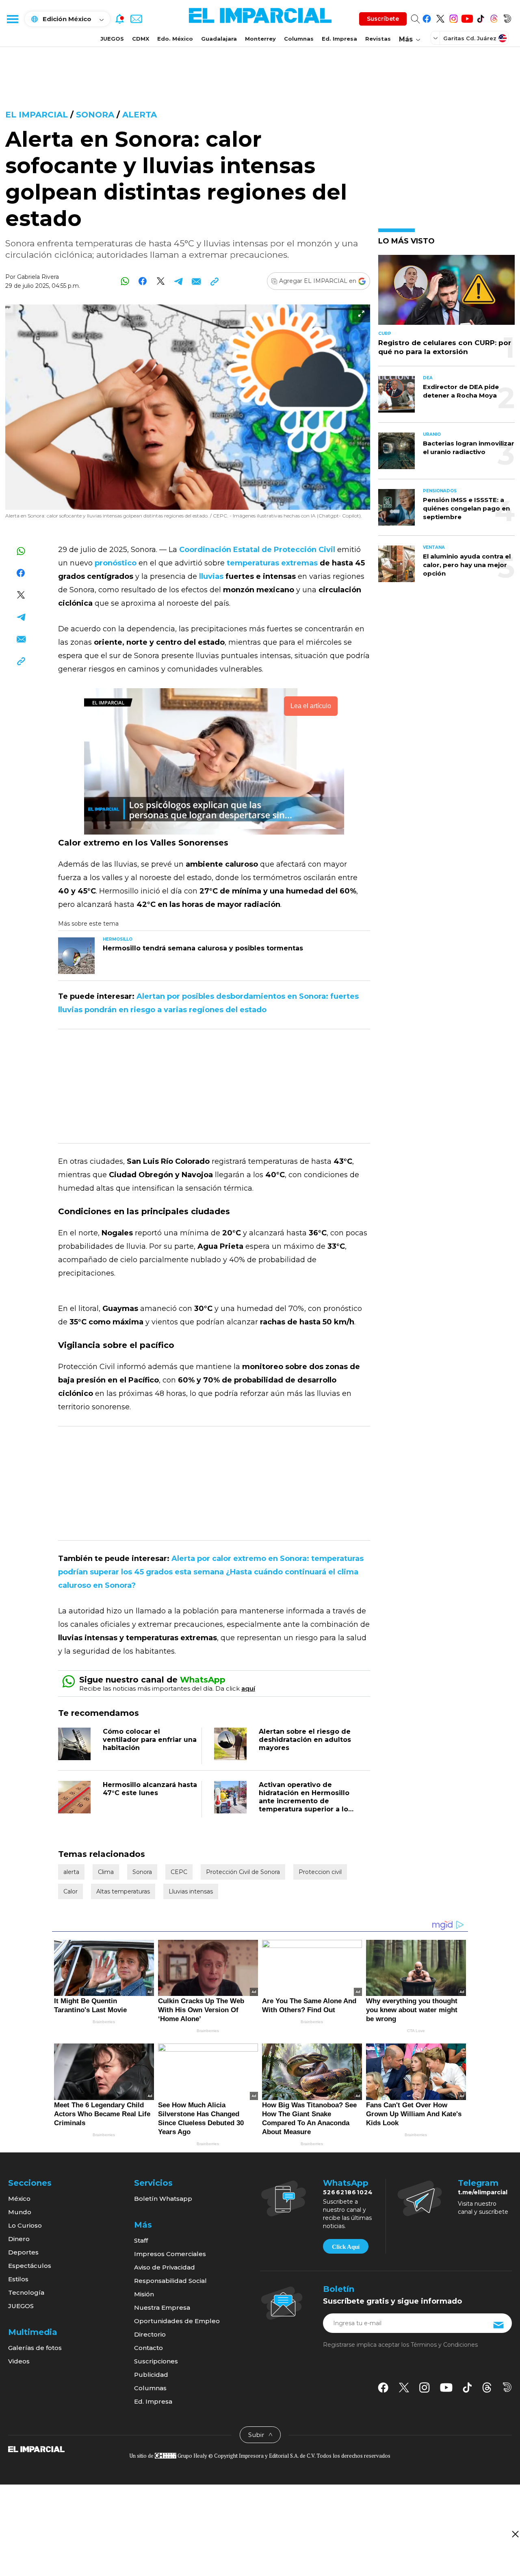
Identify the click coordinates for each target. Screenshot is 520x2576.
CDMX (141, 39)
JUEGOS (112, 39)
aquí (248, 1688)
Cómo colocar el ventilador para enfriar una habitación (150, 1740)
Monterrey (260, 39)
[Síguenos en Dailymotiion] (507, 2387)
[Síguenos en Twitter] (440, 17)
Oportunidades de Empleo (177, 2321)
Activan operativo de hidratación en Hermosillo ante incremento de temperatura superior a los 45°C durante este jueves (305, 1801)
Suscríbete (383, 19)
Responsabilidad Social (170, 2281)
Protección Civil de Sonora (243, 1872)
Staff (141, 2240)
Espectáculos (30, 2266)
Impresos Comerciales (170, 2254)
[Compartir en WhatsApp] (125, 281)
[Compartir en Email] (196, 281)
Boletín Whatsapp (163, 2199)
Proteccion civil (320, 1872)
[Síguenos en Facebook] (427, 17)
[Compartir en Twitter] (161, 281)
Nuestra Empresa (162, 2308)
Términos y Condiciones (444, 2345)
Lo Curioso (25, 2225)
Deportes (23, 2252)
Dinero (19, 2239)
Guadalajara (219, 39)
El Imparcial (37, 115)
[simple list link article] (446, 293)
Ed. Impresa (339, 39)
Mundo (20, 2212)
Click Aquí (346, 2247)
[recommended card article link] (76, 956)
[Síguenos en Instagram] (454, 17)
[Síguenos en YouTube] (467, 17)
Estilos (18, 2279)
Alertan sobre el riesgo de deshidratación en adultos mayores (305, 1740)
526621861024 (348, 2192)
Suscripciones (156, 2361)
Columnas (299, 39)
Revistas (378, 39)
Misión (144, 2294)
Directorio (150, 2334)
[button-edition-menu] (436, 38)
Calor (70, 1891)
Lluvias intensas (191, 1891)
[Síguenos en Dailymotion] (507, 17)
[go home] (36, 2449)
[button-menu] (12, 19)
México (19, 2199)
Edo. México (175, 39)
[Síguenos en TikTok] (480, 17)
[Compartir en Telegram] (179, 281)
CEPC (179, 1872)
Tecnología (26, 2292)
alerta (140, 115)
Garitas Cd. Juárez (470, 38)
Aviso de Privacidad (165, 2267)
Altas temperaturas (123, 1891)
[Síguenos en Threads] (494, 17)
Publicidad (151, 2375)
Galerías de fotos (35, 2348)
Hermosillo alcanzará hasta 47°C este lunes (150, 1789)
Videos (19, 2361)
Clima (106, 1872)
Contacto (148, 2348)
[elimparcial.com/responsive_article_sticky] (515, 2534)
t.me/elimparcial (483, 2192)
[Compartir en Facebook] (143, 281)
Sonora (95, 115)
